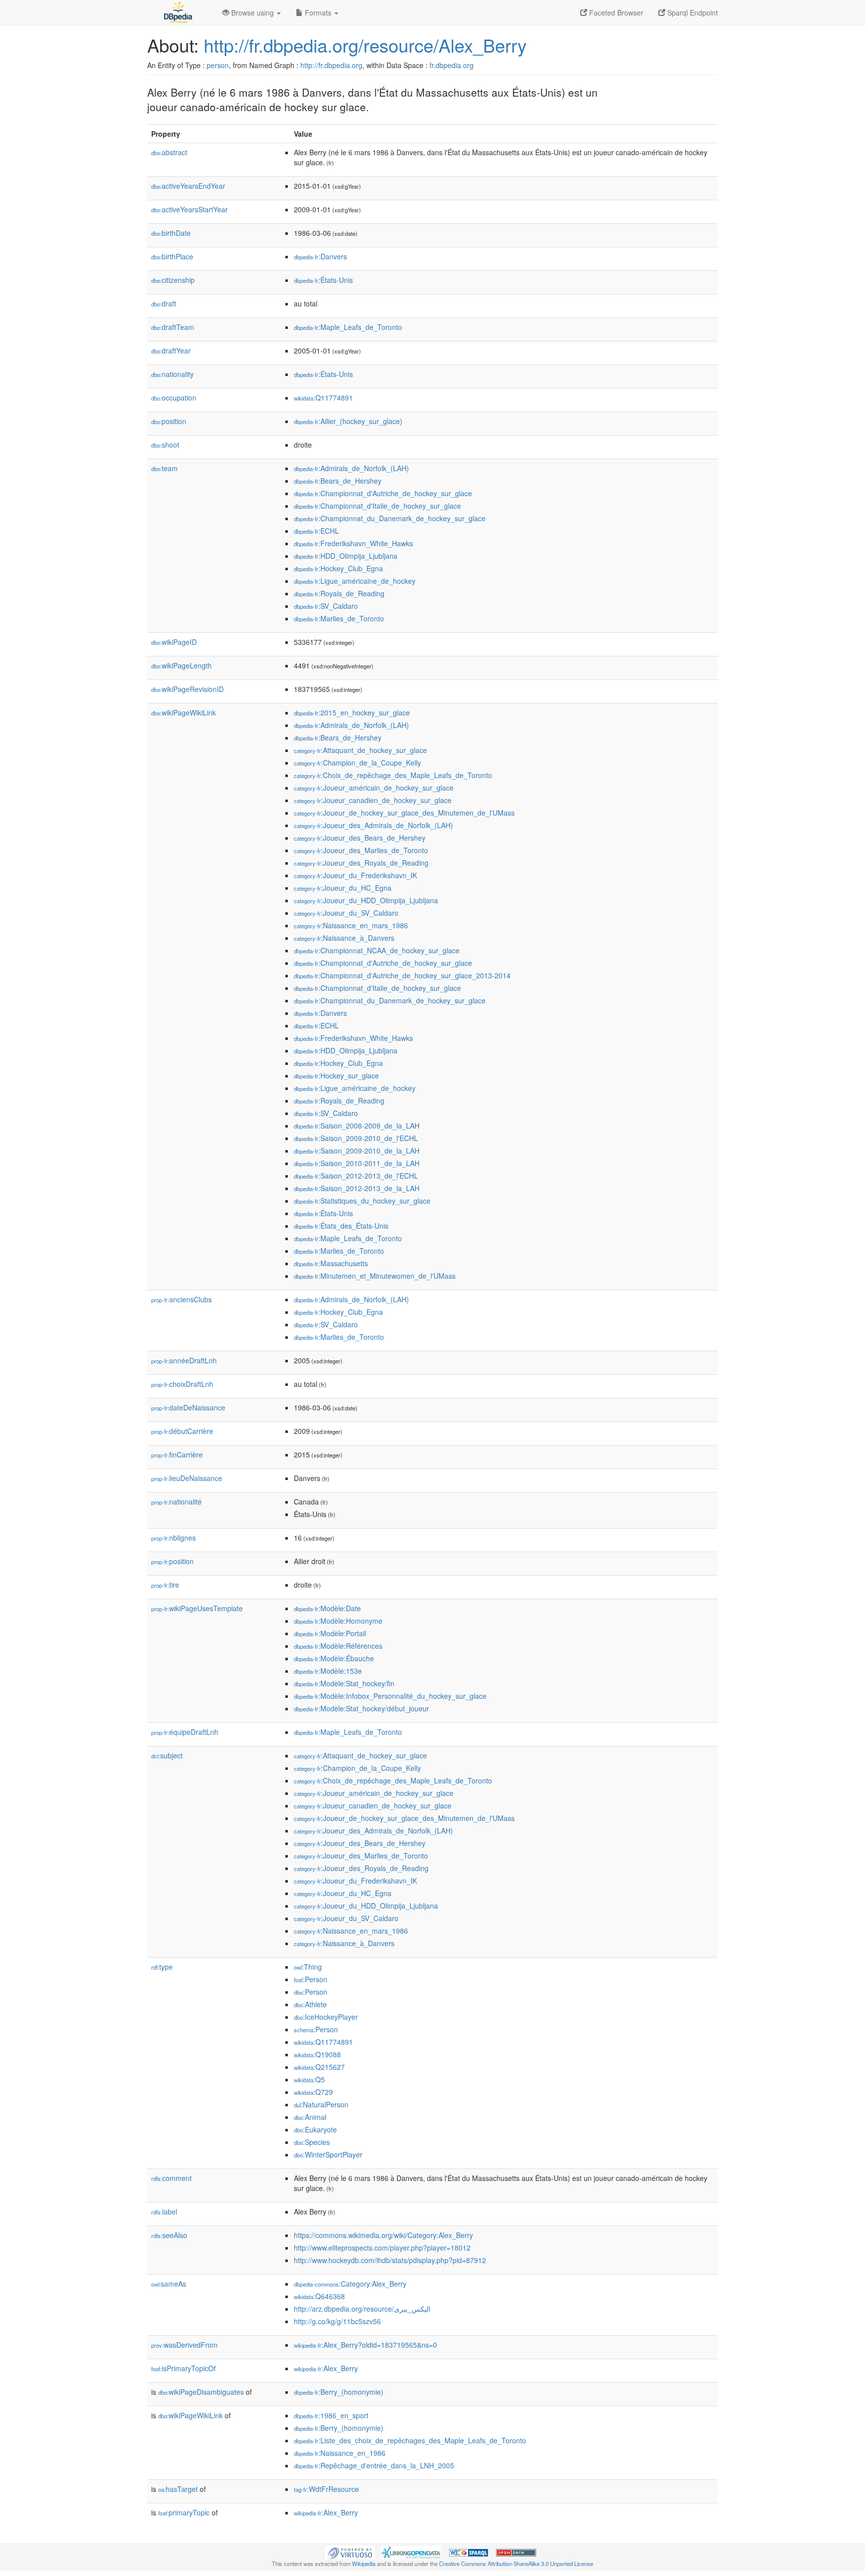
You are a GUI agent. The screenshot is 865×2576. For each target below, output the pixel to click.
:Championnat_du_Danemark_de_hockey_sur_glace (390, 518)
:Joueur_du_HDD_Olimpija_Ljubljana (366, 900)
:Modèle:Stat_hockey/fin (344, 1683)
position (169, 421)
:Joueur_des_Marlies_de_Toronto (361, 850)
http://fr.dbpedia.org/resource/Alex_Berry (365, 45)
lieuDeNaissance (187, 1478)
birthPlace (172, 256)
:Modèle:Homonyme (338, 1621)
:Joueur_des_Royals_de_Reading (361, 863)
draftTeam (173, 327)
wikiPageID (174, 642)
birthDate (171, 233)
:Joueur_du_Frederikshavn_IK (355, 875)
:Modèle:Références (338, 1646)
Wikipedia (364, 2563)
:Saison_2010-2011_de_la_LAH (357, 1163)
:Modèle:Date (327, 1608)
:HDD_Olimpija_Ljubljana (346, 556)
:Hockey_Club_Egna (338, 568)
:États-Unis (323, 280)
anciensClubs (181, 1299)
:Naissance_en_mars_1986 (351, 925)
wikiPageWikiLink (183, 712)
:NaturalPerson (321, 2104)
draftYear (171, 350)
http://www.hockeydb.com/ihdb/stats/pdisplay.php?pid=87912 (390, 2260)
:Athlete (310, 2004)
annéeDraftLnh (184, 1360)
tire (165, 1585)
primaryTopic (184, 2512)
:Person (311, 1979)
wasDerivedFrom (184, 2345)
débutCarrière (182, 1431)
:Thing (308, 1967)
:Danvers (320, 256)
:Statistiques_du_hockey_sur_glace (362, 1201)
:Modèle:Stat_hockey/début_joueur (361, 1708)
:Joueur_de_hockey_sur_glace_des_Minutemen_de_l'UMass (404, 813)
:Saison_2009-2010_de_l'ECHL (356, 1138)
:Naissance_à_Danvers (344, 938)
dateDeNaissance (188, 1407)
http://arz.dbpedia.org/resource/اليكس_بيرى (362, 2309)
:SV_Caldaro (326, 606)
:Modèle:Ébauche (334, 1658)
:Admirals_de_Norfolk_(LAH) (351, 468)
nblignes (173, 1538)
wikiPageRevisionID (187, 689)
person (218, 65)
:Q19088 (317, 2054)
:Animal (310, 2117)
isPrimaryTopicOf (183, 2368)
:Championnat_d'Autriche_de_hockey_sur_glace (383, 493)
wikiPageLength (181, 665)
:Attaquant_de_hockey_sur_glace (360, 750)
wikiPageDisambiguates (201, 2392)
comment (171, 2178)
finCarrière (177, 1454)
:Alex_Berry (326, 2368)
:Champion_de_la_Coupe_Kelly (357, 763)
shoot (165, 445)
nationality (172, 374)
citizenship (173, 280)
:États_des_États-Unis (341, 1226)
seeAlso (169, 2235)
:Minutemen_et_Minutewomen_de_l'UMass (375, 1276)
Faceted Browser (615, 13)
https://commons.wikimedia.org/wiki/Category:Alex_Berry (383, 2235)
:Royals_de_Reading (339, 593)
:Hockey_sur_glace (336, 1075)
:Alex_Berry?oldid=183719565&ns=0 (365, 2345)
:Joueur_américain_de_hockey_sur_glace (374, 788)
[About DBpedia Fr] (177, 13)
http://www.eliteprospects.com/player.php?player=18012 (382, 2248)
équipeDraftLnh (185, 1732)
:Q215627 (319, 2067)
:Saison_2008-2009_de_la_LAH (357, 1126)
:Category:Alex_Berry (350, 2284)
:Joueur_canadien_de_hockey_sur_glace (373, 800)
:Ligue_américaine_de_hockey (355, 581)
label (164, 2212)
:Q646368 (319, 2296)
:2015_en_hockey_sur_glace (352, 712)
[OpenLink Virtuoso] (350, 2551)
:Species (312, 2142)
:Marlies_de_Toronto (339, 618)
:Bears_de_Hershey (338, 481)
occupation (174, 398)
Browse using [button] (253, 13)
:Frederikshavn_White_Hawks (353, 543)
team (164, 468)
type (162, 1967)
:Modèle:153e (328, 1671)
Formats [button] (318, 13)
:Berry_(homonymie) (339, 2392)
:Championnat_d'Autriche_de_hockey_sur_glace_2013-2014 (402, 975)
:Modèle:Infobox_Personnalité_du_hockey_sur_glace (390, 1696)
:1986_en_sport (331, 2415)
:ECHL (316, 531)
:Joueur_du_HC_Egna (343, 888)
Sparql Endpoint (692, 13)
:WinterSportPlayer (328, 2154)
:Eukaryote (315, 2129)
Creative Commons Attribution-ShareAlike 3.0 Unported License (516, 2563)
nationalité (176, 1502)
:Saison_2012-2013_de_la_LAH (357, 1188)
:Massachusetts (331, 1263)
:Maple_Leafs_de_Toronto (348, 327)
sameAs (169, 2284)
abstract (169, 152)
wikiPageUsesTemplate (197, 1608)
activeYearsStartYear (189, 209)
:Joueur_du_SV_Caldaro (346, 913)
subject (167, 1755)
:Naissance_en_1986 (340, 2453)
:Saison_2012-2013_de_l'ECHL (356, 1176)
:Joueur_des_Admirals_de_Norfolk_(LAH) (373, 825)
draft (164, 303)
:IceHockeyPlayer (326, 2017)
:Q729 (313, 2092)
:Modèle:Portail (330, 1633)
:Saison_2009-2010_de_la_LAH (357, 1151)
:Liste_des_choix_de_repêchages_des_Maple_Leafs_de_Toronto (410, 2440)
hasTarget (178, 2489)
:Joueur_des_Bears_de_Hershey (360, 838)
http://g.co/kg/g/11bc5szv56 (337, 2321)
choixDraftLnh (182, 1384)
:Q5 (309, 2079)
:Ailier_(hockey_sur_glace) (348, 421)
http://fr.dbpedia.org (331, 65)
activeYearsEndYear (188, 186)
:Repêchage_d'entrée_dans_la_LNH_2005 (374, 2465)
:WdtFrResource (326, 2489)
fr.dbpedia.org (452, 65)
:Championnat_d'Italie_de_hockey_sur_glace (377, 506)
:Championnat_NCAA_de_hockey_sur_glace (377, 950)
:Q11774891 (323, 398)
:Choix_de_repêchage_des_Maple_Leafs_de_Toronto (393, 775)
